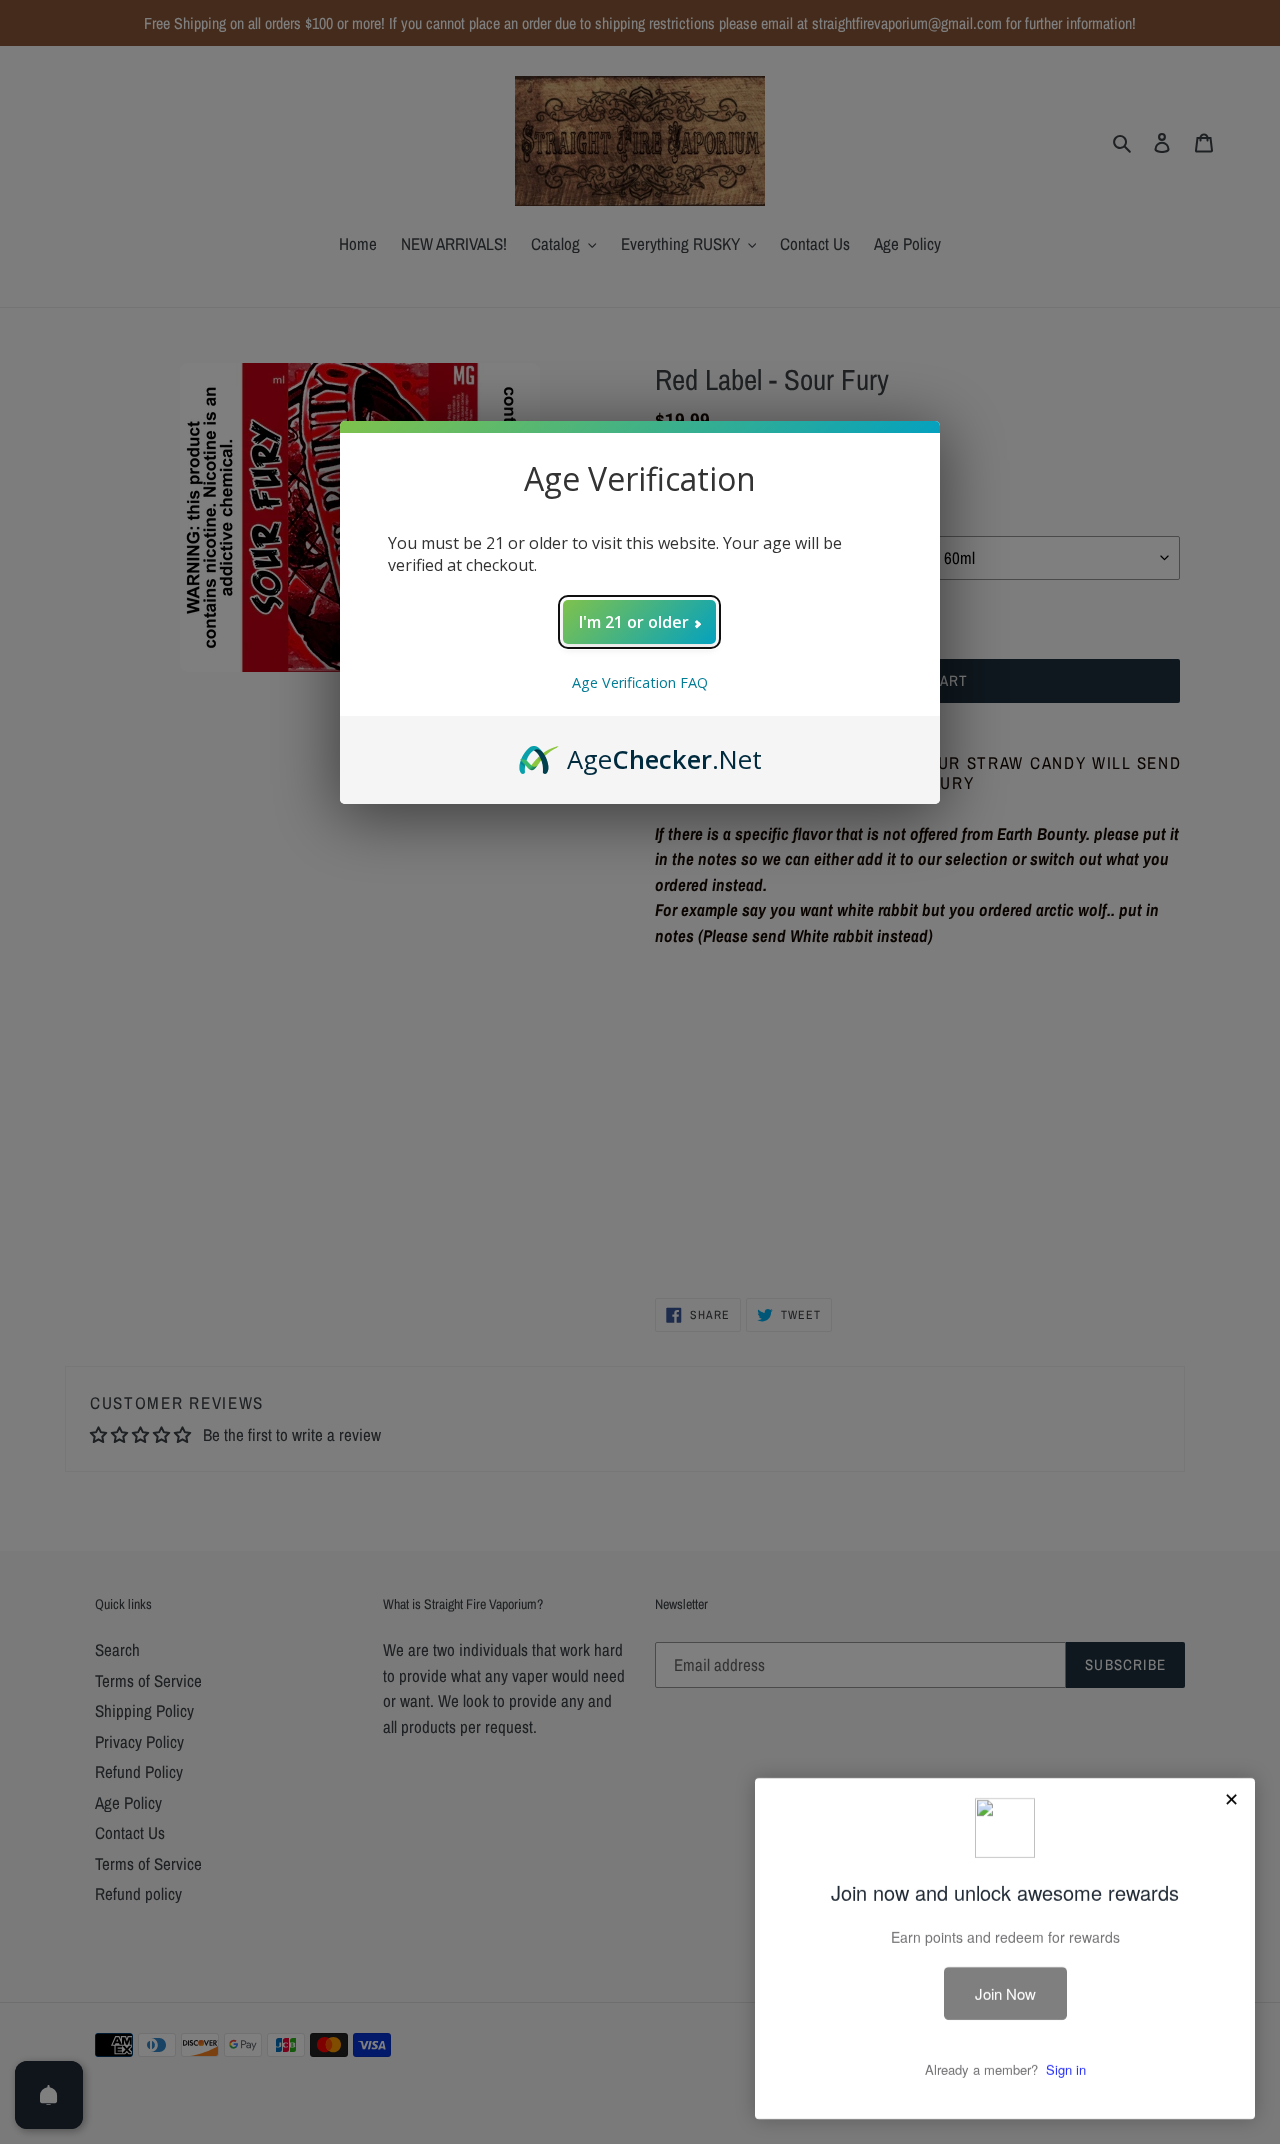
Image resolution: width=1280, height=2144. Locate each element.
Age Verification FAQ (640, 682)
